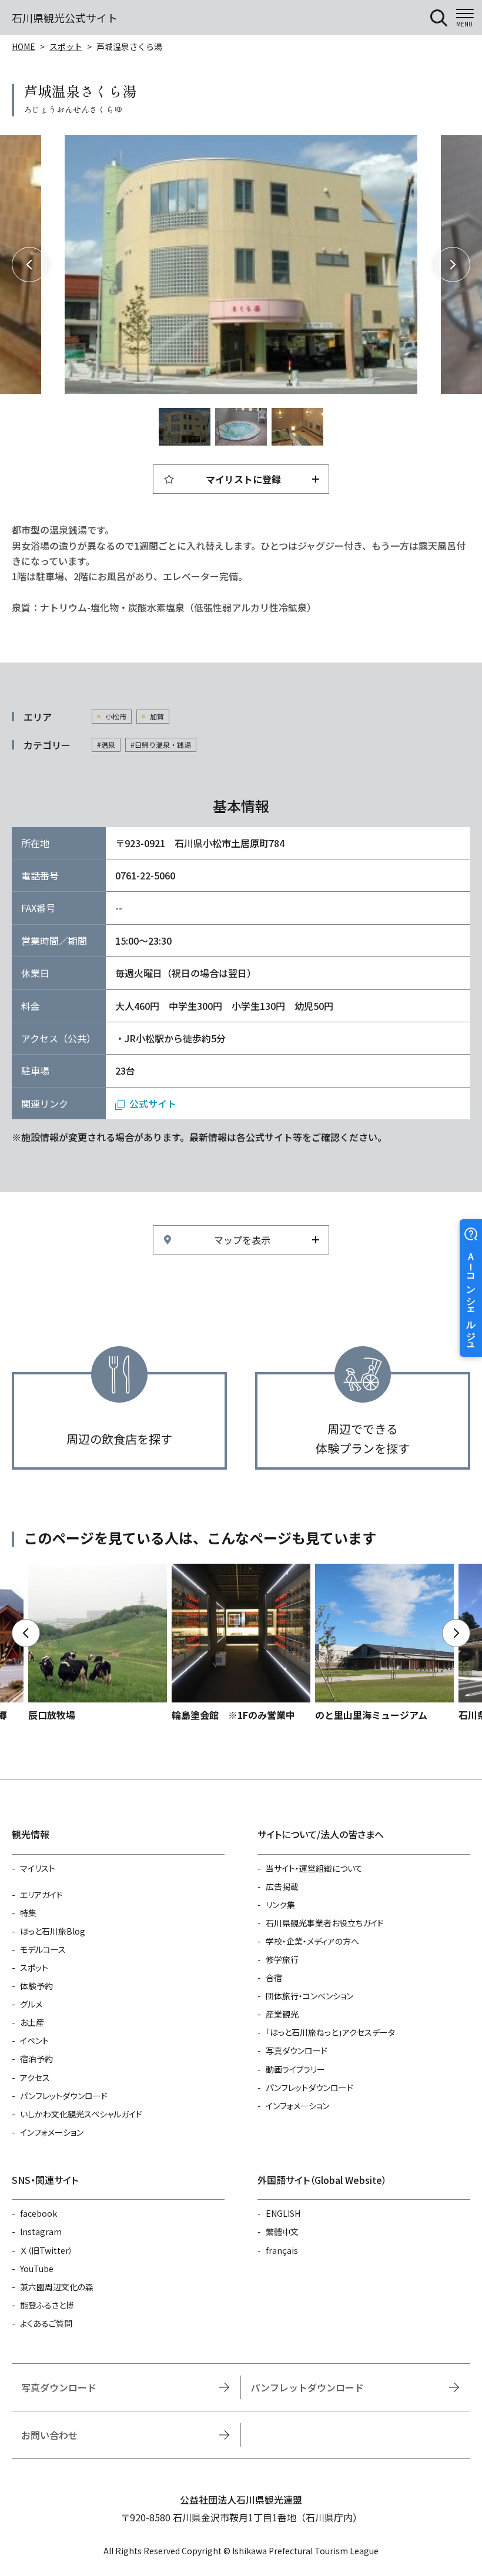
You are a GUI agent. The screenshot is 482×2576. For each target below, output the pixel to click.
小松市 (116, 716)
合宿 (274, 1978)
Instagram (41, 2232)
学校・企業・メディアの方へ (312, 1941)
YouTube (37, 2269)
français (282, 2250)
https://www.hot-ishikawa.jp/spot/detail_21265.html (384, 1643)
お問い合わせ (49, 2435)
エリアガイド (41, 1895)
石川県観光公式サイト (65, 18)
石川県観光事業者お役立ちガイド (325, 1923)
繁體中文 (282, 2232)
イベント (34, 2040)
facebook (39, 2213)
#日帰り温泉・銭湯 (161, 745)
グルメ (31, 2004)
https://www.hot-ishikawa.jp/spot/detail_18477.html (241, 1643)
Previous (29, 265)
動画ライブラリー (295, 2069)
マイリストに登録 (243, 479)
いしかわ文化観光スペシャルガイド (81, 2114)
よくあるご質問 (46, 2323)
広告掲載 (282, 1886)
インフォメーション (52, 2132)
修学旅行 (282, 1959)
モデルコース (43, 1949)
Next (453, 265)
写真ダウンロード (297, 2050)
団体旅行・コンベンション (309, 1996)
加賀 (157, 716)
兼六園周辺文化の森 (57, 2287)
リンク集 (280, 1905)
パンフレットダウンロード (64, 2096)
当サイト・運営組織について (314, 1868)
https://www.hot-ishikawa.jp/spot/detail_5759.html (98, 1643)
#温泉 (106, 745)
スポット (66, 46)
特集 (28, 1913)
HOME (24, 46)
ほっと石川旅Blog (53, 1931)
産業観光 (282, 2014)
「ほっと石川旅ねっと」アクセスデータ (330, 2032)
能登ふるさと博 (47, 2305)
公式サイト (153, 1103)
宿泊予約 (36, 2059)
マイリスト (38, 1868)
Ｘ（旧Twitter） (46, 2250)
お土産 (32, 2022)
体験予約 (36, 1986)
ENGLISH (283, 2213)
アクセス (35, 2077)
